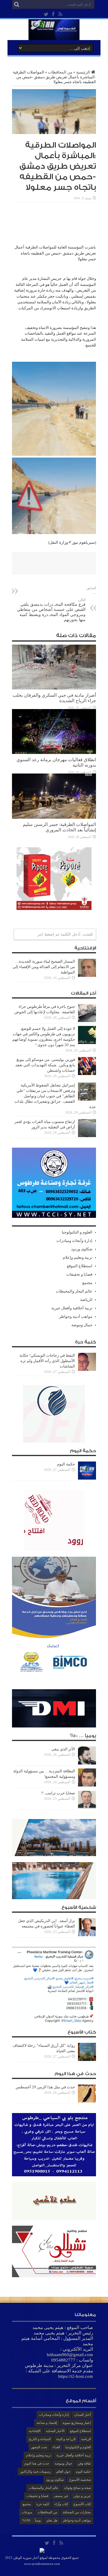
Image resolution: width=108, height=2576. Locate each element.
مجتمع (87, 1283)
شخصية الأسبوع (80, 2480)
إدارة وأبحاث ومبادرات (74, 1241)
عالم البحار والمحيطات (74, 1291)
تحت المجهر (39, 2447)
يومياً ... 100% (32, 2520)
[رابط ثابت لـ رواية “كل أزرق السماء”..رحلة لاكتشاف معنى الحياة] (87, 2060)
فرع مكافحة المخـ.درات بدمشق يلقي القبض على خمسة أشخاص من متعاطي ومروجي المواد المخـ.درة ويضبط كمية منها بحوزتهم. (51, 610)
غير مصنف (61, 2496)
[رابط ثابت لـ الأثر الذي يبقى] (87, 1763)
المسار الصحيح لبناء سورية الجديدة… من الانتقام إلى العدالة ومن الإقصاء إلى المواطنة (44, 967)
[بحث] (16, 5)
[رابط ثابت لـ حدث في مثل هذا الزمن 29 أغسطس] (87, 2101)
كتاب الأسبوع (82, 2504)
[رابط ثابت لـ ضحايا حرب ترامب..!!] (87, 1807)
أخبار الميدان (82, 2415)
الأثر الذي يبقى (63, 1749)
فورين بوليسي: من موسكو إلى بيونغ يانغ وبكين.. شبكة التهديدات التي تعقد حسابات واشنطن (45, 1065)
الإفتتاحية (35, 2431)
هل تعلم (52, 2520)
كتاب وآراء (61, 2504)
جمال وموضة (82, 1325)
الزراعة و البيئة (66, 2439)
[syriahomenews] (54, 36)
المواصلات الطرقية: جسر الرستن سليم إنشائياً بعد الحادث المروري (59, 827)
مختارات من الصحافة (77, 2512)
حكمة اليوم (66, 1464)
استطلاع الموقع (80, 1266)
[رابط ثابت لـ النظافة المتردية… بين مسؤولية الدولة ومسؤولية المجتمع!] (87, 1785)
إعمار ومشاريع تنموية (77, 2423)
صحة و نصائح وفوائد (77, 2488)
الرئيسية (83, 72)
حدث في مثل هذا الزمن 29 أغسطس (45, 2087)
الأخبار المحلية (55, 2431)
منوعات (27, 2512)
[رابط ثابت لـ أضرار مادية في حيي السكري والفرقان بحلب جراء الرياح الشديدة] (54, 688)
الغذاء (56, 2447)
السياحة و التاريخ (40, 2439)
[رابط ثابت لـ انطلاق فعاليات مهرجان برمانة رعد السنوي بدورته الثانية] (54, 753)
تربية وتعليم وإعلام (78, 1257)
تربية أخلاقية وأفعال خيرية (72, 1308)
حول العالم (63, 2471)
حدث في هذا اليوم (37, 2463)
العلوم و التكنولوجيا (77, 1232)
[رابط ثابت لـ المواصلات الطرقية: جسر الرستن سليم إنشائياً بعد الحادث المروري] (54, 817)
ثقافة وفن (84, 2463)
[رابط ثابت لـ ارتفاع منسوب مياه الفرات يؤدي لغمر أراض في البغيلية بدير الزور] (87, 1136)
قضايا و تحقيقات (79, 1274)
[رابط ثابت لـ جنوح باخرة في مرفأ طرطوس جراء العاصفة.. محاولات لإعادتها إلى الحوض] (87, 1021)
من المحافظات (60, 72)
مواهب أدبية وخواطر (76, 1316)
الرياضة (86, 1300)
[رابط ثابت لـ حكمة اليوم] (87, 1478)
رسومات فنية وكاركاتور (35, 2471)
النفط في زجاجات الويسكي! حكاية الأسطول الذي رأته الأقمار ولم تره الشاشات (47, 1361)
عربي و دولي (82, 2496)
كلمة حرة (43, 2504)
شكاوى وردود (82, 1249)
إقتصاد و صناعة (47, 2423)
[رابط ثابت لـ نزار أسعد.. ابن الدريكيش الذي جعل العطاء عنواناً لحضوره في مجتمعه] (87, 1935)
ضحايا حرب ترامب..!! (58, 1793)
